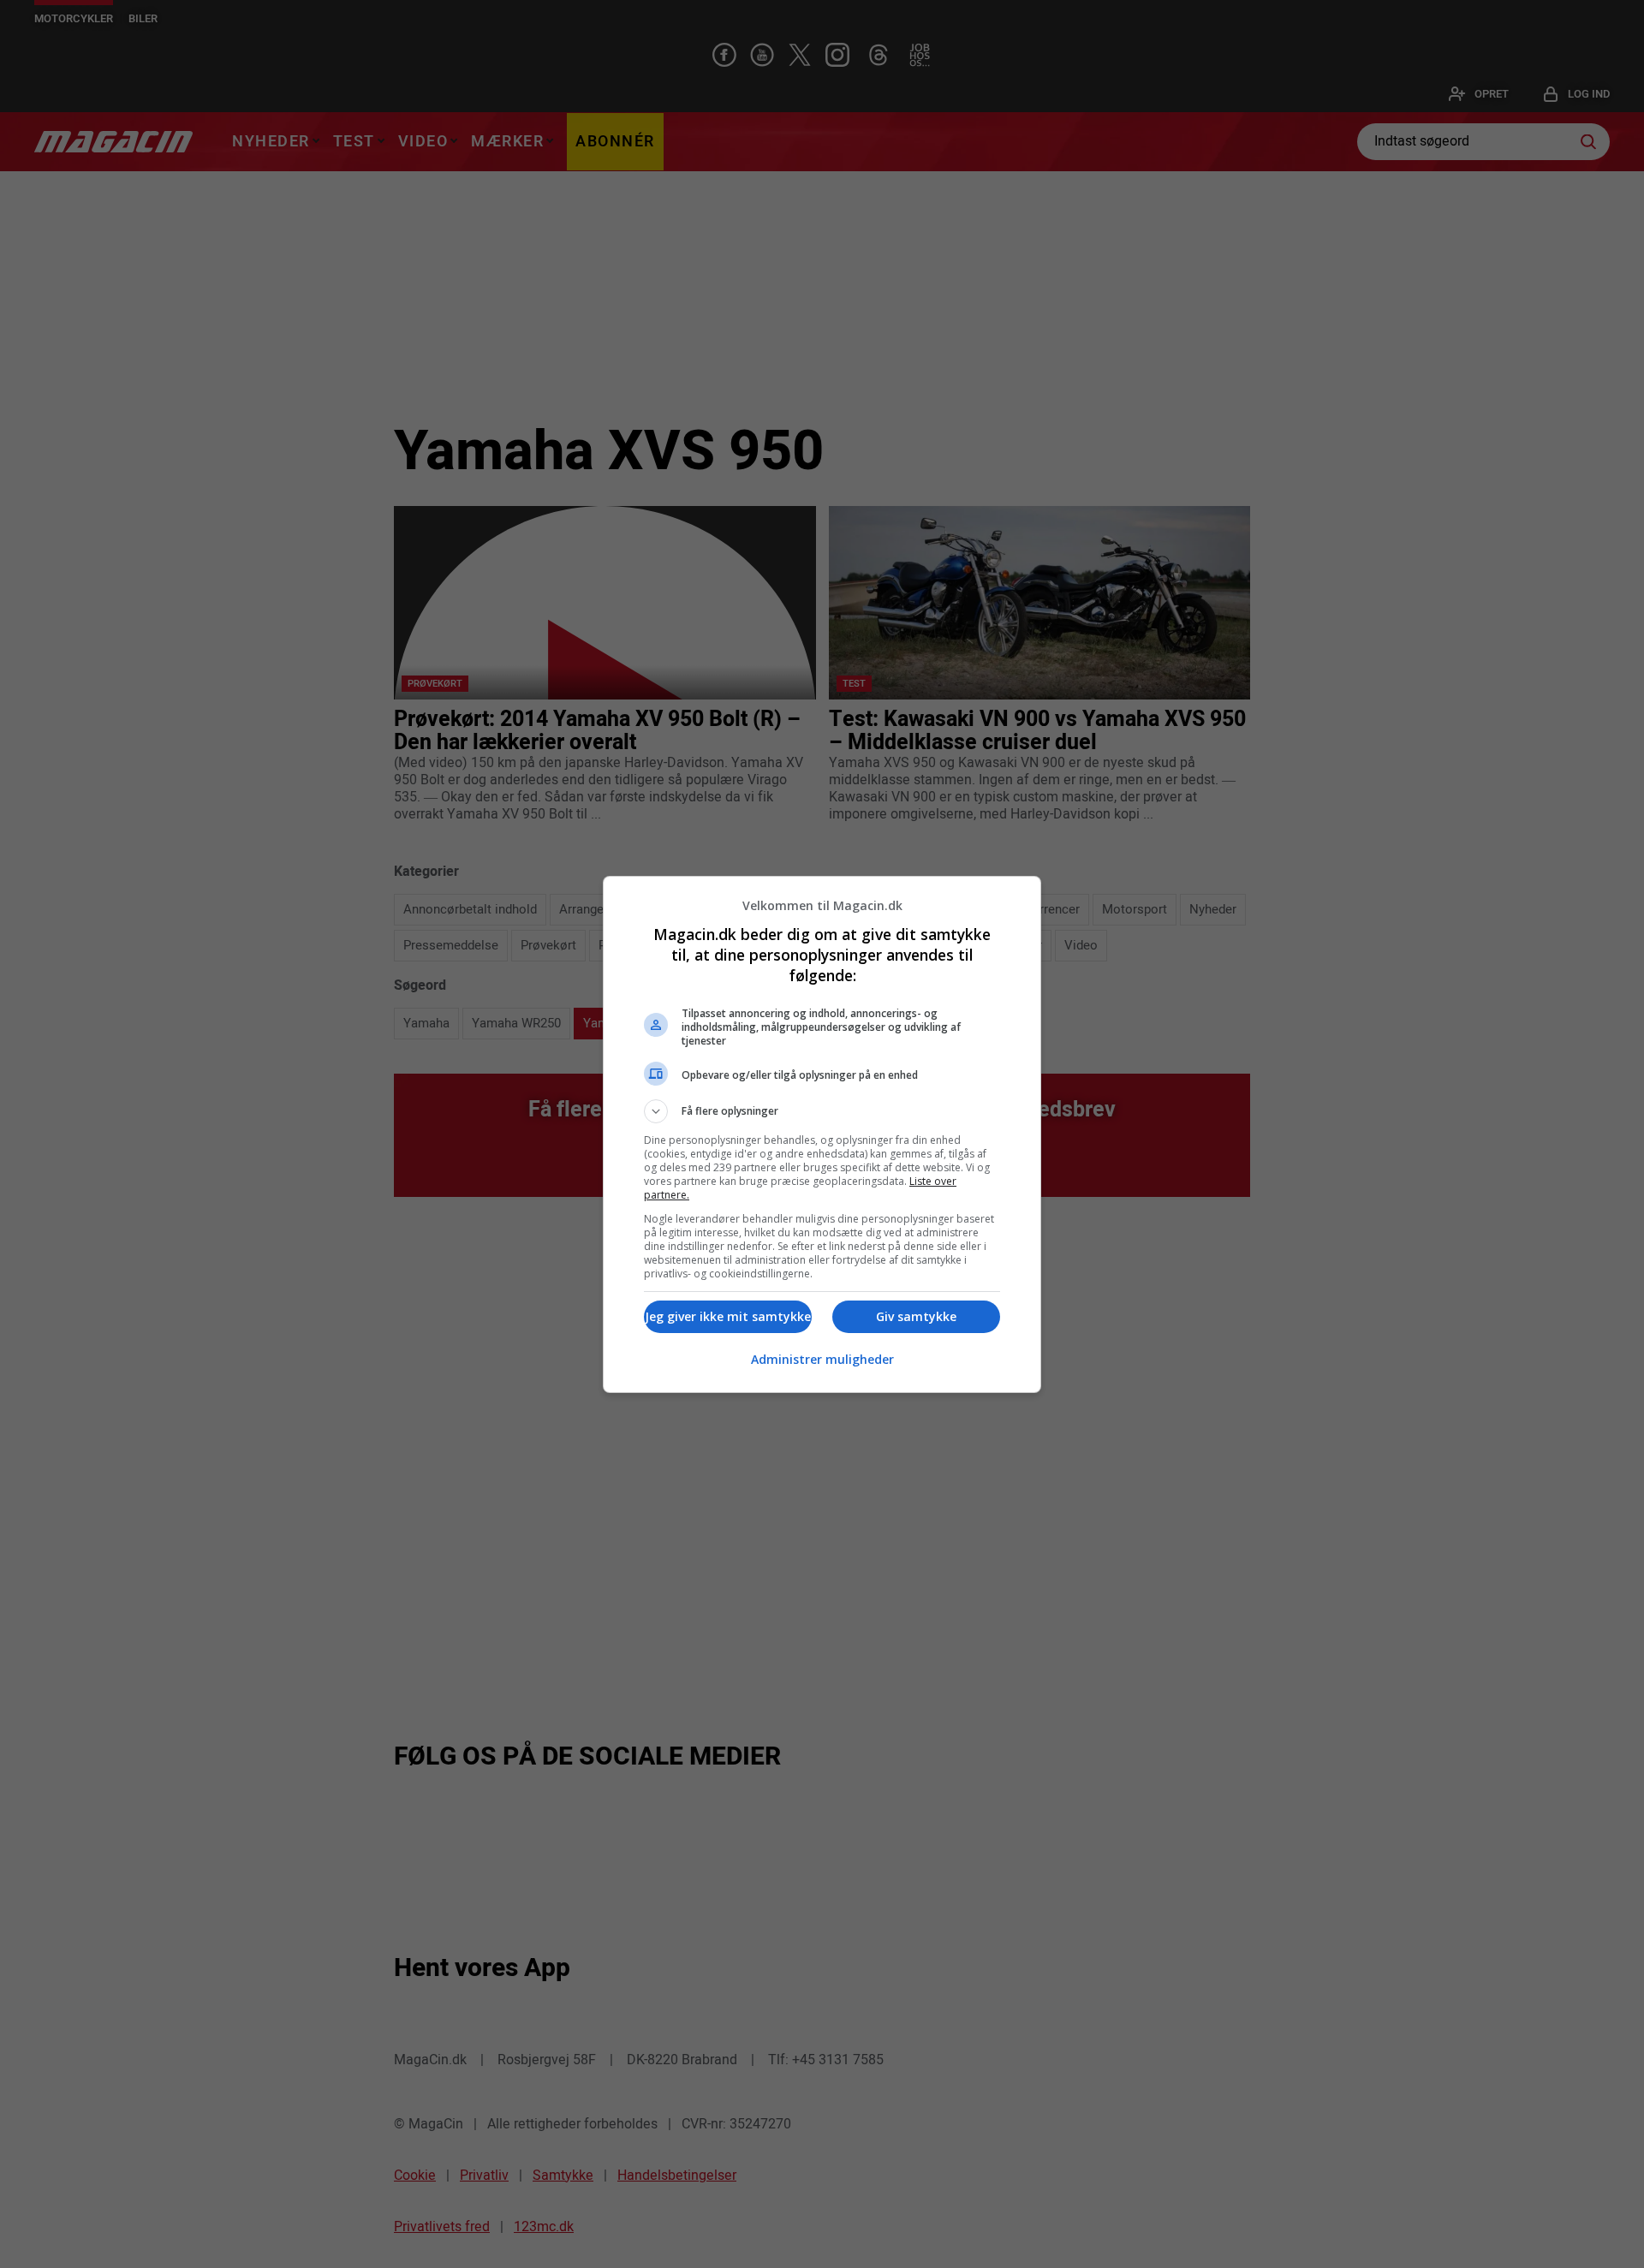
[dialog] (822, 1134)
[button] (822, 1111)
